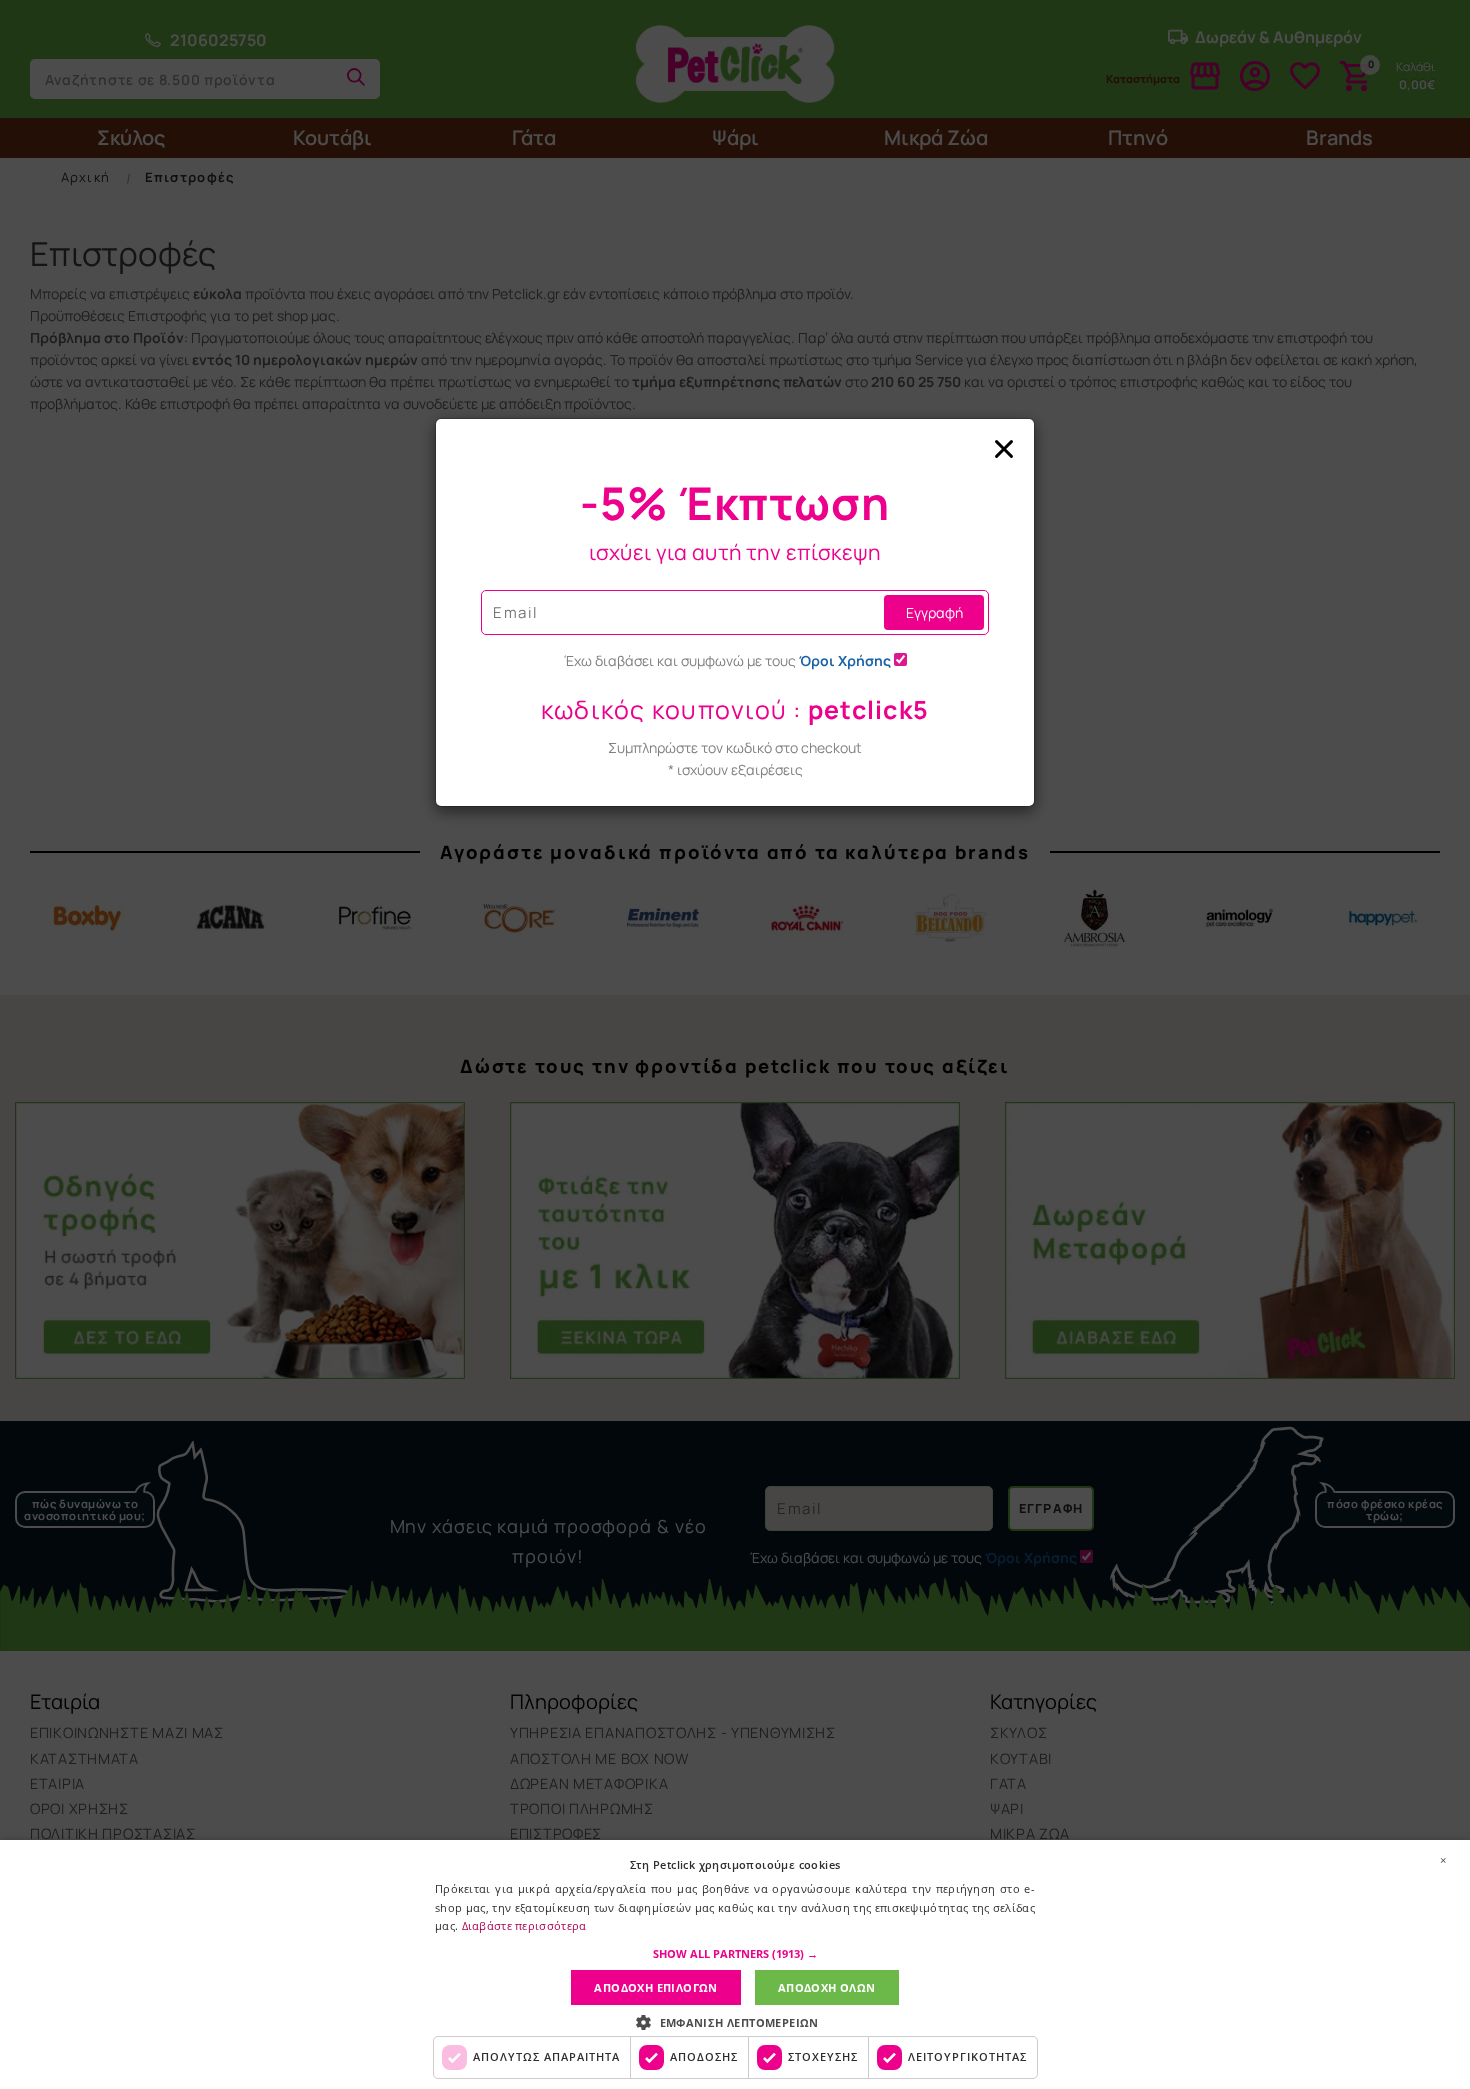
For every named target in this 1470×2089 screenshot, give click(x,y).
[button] (735, 1954)
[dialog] (735, 1964)
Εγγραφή (934, 612)
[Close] (735, 450)
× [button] (1443, 1860)
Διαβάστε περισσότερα (524, 1925)
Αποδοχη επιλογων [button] (655, 1987)
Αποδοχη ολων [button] (827, 1987)
